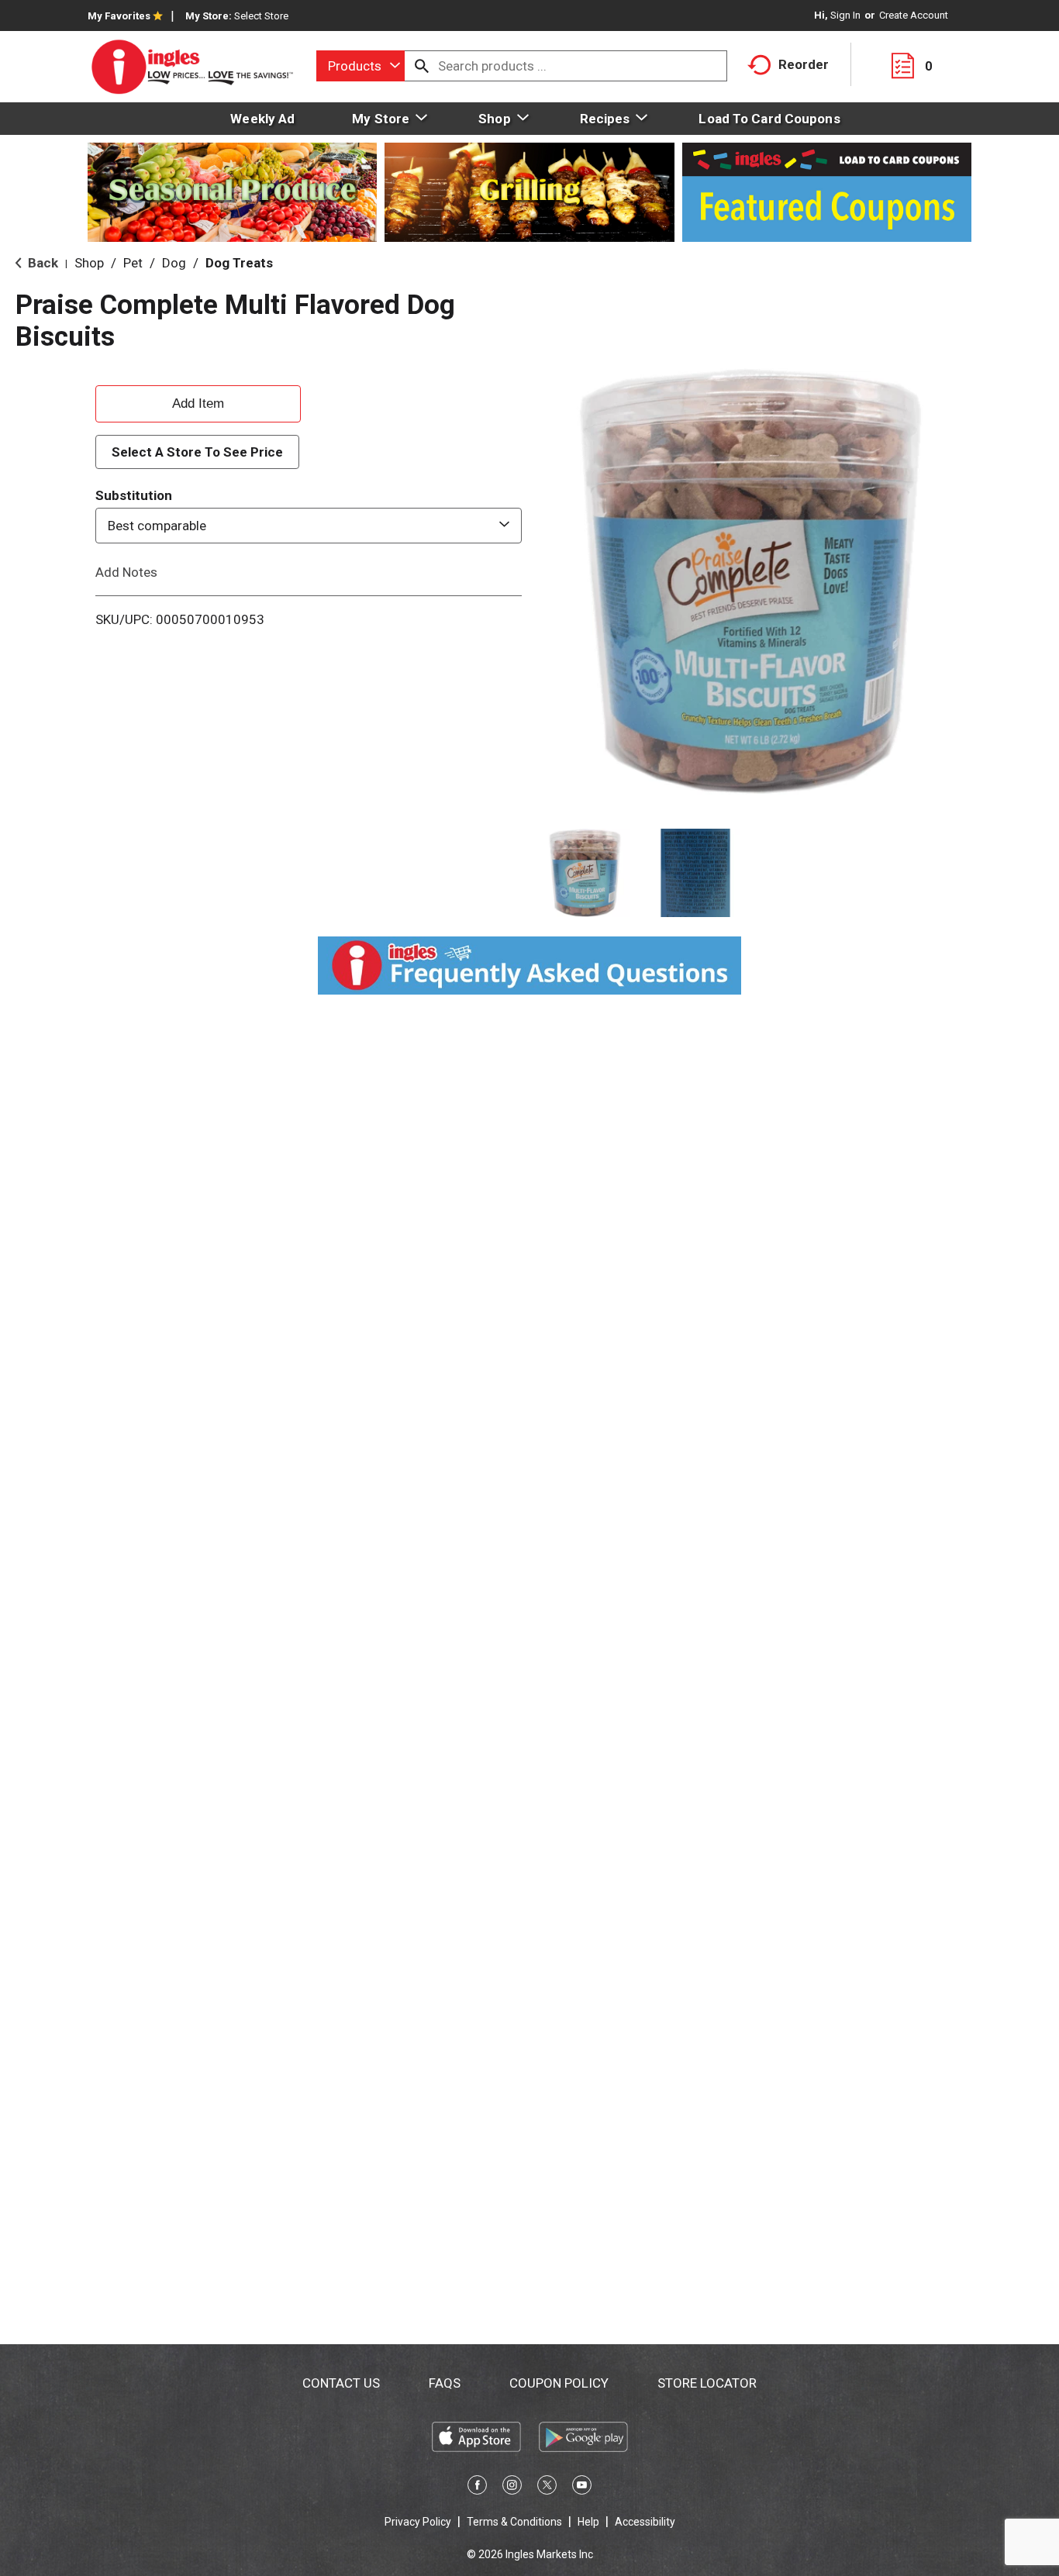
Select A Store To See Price (197, 452)
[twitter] (547, 2488)
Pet (133, 263)
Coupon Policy (559, 2383)
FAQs (445, 2383)
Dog (174, 263)
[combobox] (360, 66)
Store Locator (707, 2383)
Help (588, 2522)
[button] (585, 873)
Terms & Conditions (514, 2522)
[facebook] (477, 2488)
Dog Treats (239, 263)
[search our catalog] (422, 66)
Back (41, 263)
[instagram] (512, 2488)
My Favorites (119, 16)
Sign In (845, 15)
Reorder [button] (804, 64)
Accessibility (645, 2522)
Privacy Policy (418, 2522)
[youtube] (582, 2488)
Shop (89, 263)
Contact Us (341, 2383)
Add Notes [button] (126, 572)
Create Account (914, 15)
